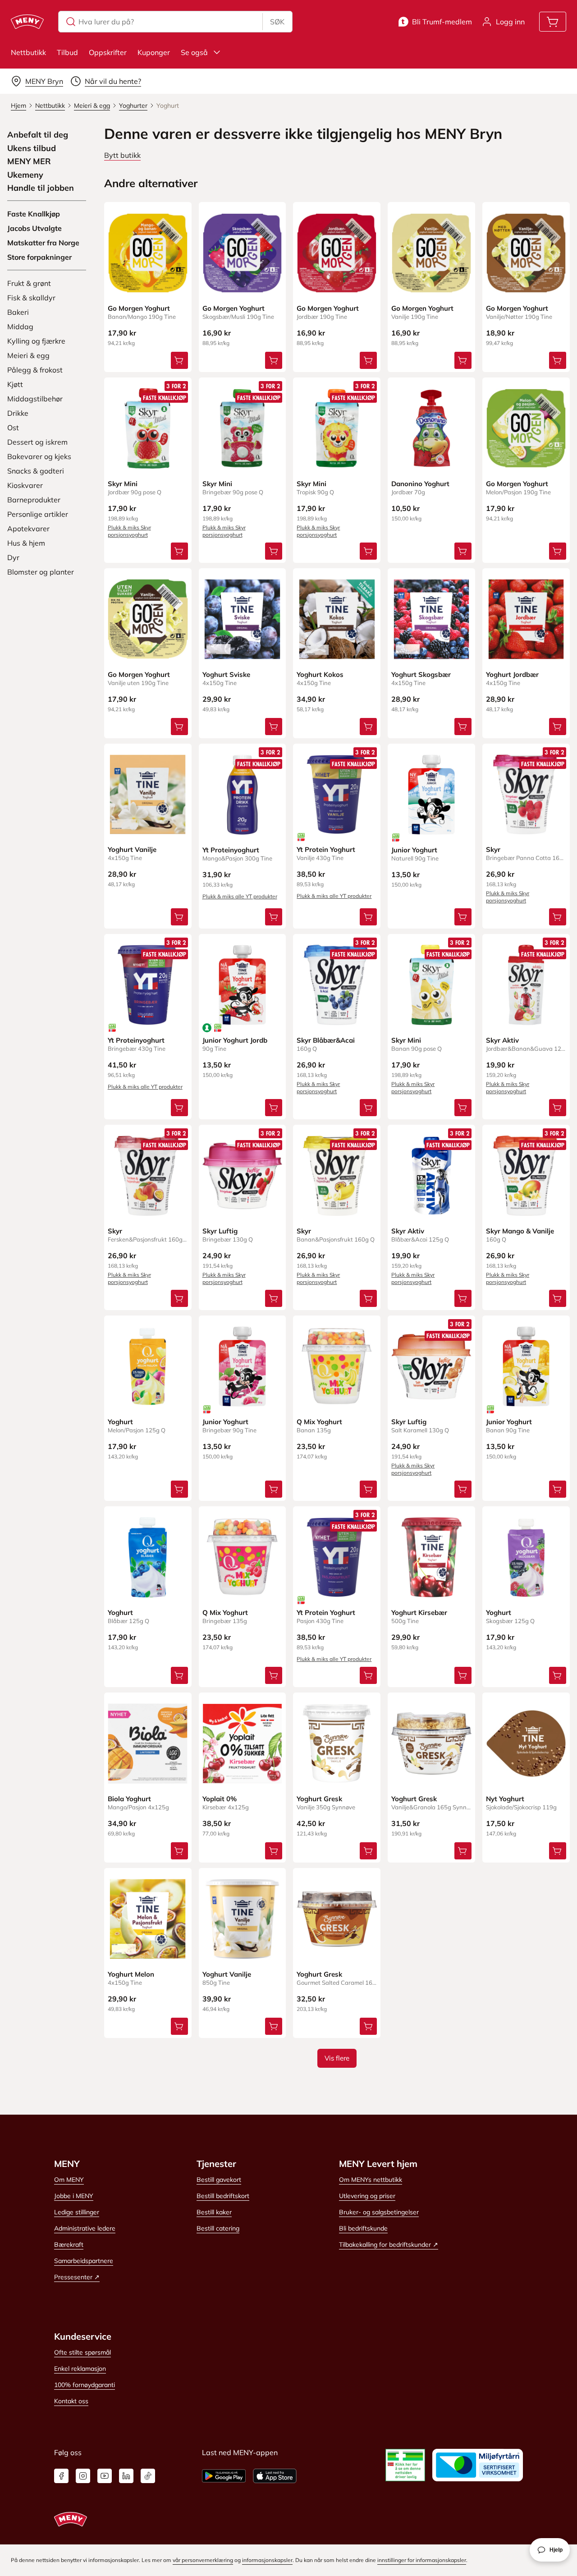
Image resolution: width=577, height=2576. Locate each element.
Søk (277, 22)
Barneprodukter (34, 500)
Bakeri (18, 312)
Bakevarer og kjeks (39, 456)
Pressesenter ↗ (77, 2277)
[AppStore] (275, 2476)
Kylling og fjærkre (36, 341)
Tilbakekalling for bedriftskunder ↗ (389, 2245)
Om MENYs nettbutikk (371, 2180)
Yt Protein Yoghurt (326, 849)
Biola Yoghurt (129, 1799)
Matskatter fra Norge (43, 243)
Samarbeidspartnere (84, 2261)
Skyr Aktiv (502, 1040)
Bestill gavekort (219, 2180)
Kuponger (154, 52)
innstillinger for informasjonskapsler (422, 2560)
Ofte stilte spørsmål (82, 2352)
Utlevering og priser (367, 2196)
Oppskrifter (108, 52)
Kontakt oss (71, 2401)
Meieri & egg (28, 355)
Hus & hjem (26, 543)
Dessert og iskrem (37, 442)
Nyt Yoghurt (505, 1799)
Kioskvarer (25, 485)
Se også (194, 52)
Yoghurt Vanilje (132, 849)
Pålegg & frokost (35, 370)
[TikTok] (148, 2476)
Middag (20, 327)
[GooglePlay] (224, 2476)
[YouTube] (105, 2476)
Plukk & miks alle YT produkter (240, 896)
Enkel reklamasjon (80, 2369)
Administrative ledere (85, 2228)
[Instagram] (83, 2476)
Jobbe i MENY (74, 2196)
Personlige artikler (38, 514)
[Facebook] (61, 2476)
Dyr (13, 557)
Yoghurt (120, 1422)
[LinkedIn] (126, 2476)
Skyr (493, 849)
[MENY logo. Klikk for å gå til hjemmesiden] (27, 22)
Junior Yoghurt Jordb (235, 1040)
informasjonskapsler (267, 2560)
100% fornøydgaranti (85, 2385)
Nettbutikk (28, 52)
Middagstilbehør (35, 399)
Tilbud (67, 52)
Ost (13, 428)
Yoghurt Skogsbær (421, 674)
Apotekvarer (28, 529)
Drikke (18, 413)
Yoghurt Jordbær (512, 674)
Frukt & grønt (29, 283)
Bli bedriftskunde (363, 2228)
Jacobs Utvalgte (34, 228)
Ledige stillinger (77, 2212)
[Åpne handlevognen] (553, 22)
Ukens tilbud (32, 148)
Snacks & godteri (36, 471)
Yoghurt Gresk (319, 1799)
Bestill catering (218, 2228)
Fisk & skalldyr (31, 298)
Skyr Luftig (220, 1231)
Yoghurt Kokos (320, 674)
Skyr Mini (123, 484)
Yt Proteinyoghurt (231, 850)
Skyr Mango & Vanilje (520, 1231)
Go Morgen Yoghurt (139, 308)
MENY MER (29, 161)
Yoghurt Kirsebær (419, 1612)
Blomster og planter (41, 572)
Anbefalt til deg (38, 135)
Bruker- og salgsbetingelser (379, 2212)
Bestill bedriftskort (223, 2196)
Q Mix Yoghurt (319, 1422)
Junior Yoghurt (414, 850)
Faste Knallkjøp (34, 214)
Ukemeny (25, 175)
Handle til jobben (41, 188)
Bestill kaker (214, 2212)
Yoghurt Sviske (226, 674)
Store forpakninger (39, 257)
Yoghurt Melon (131, 1974)
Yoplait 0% (220, 1799)
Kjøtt (15, 384)
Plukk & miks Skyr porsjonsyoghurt (129, 531)
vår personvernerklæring (203, 2560)
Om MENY (69, 2180)
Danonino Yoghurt (420, 484)
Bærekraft (69, 2245)
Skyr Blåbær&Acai (326, 1040)
